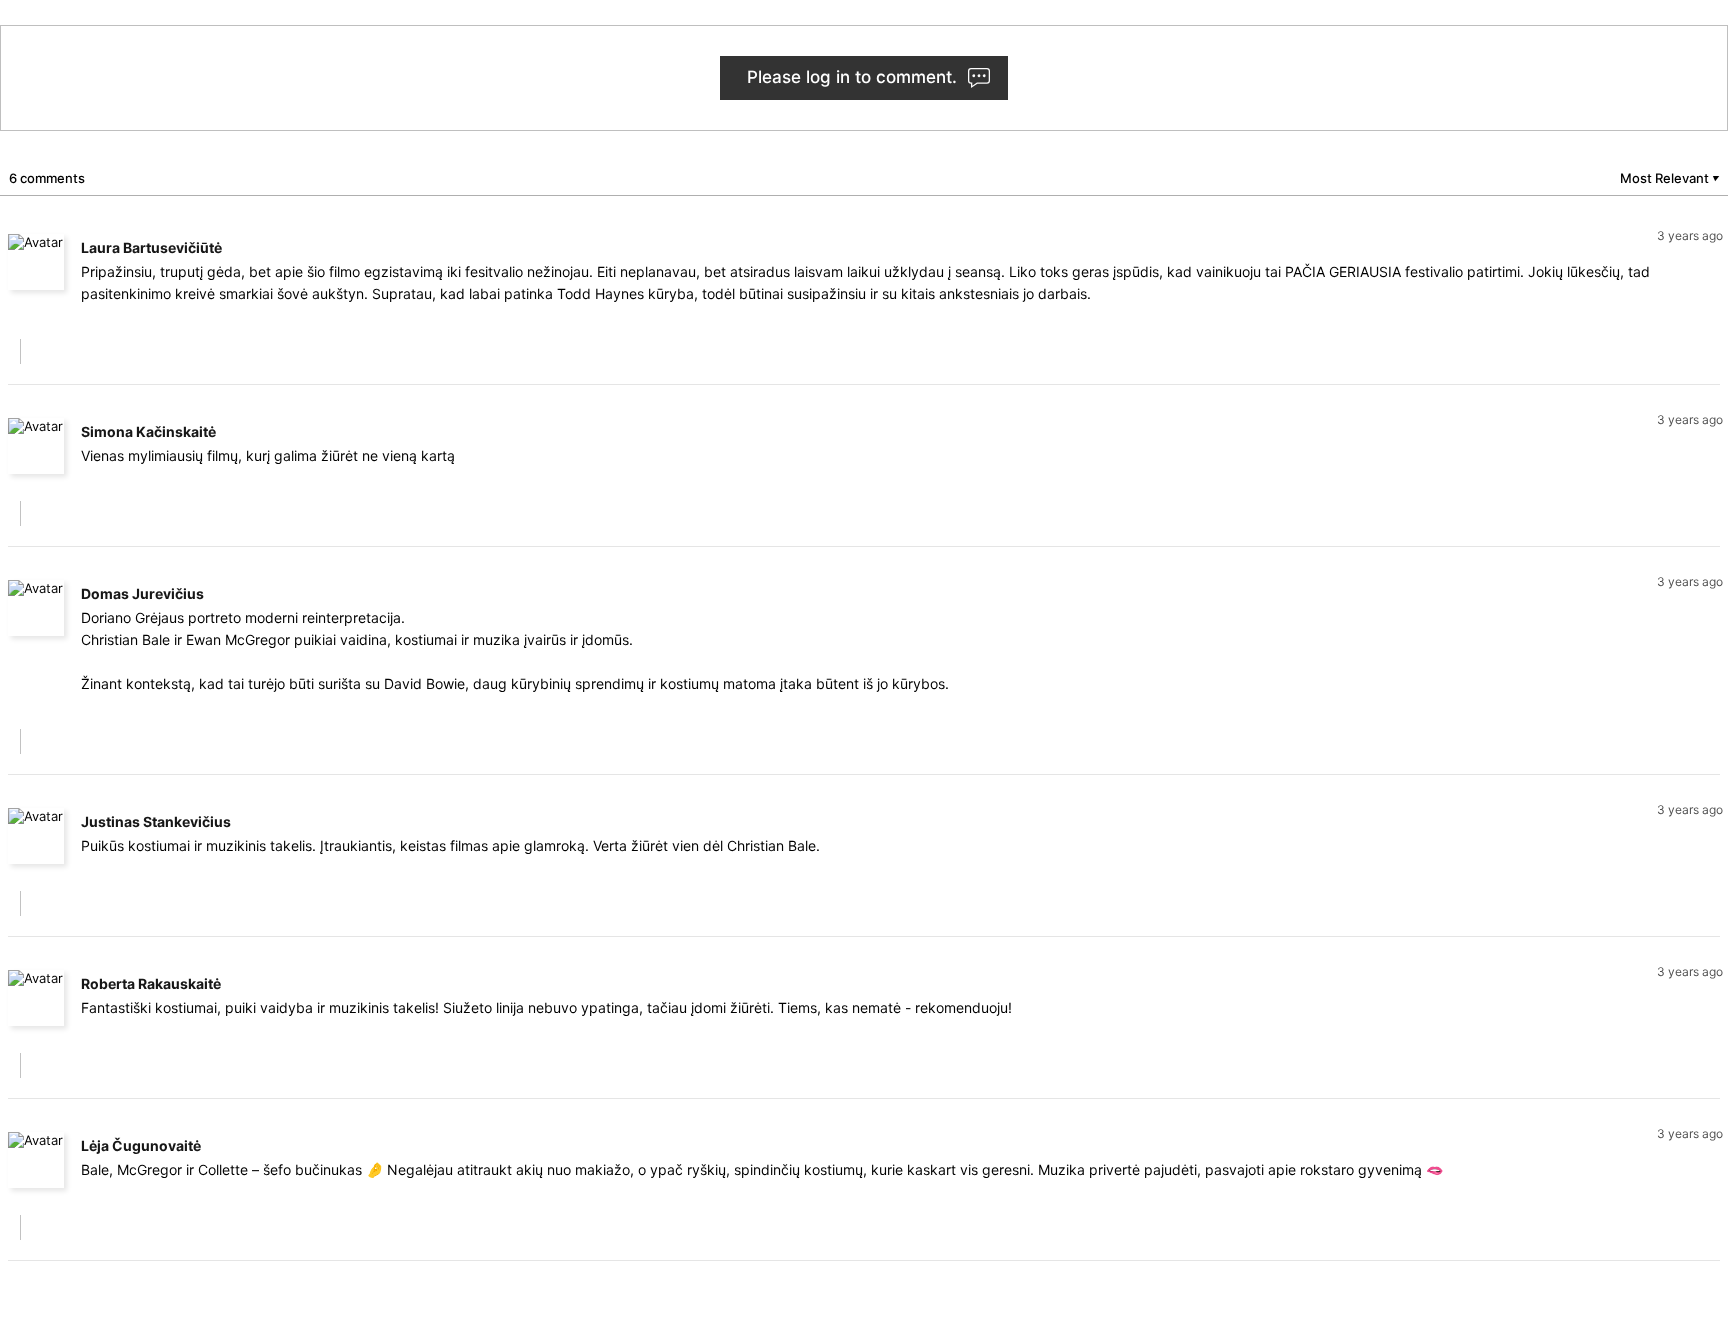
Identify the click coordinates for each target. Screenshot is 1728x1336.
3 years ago (1690, 235)
